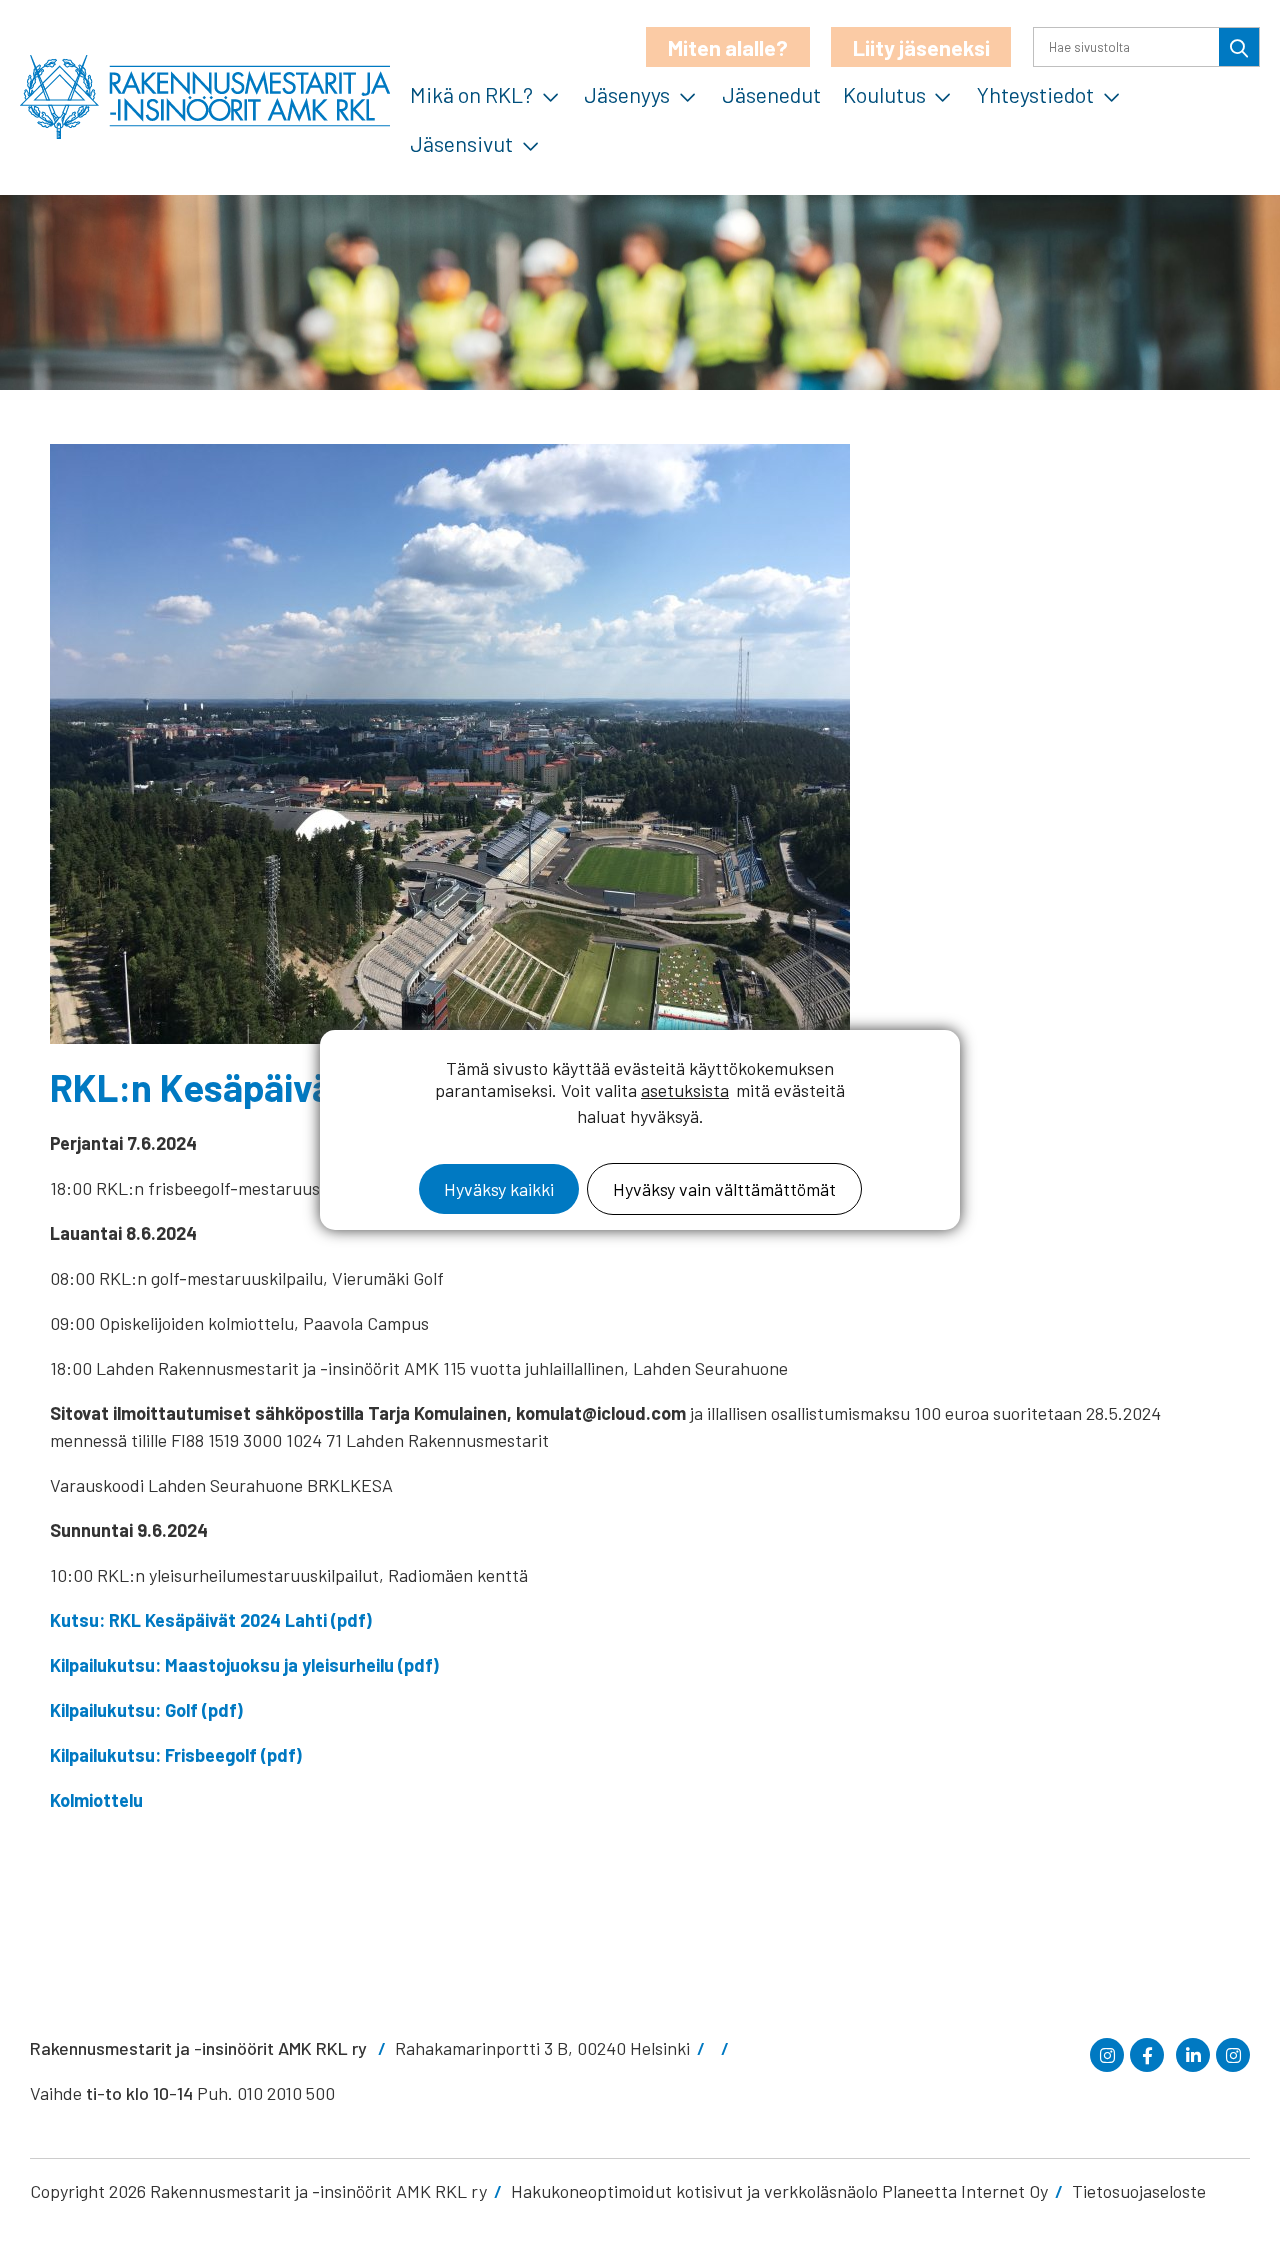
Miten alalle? (728, 47)
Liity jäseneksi (921, 47)
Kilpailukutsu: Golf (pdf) (146, 1710)
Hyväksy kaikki (499, 1189)
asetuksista (685, 1090)
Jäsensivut (461, 143)
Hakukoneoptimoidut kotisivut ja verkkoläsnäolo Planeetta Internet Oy (779, 2191)
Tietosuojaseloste (1139, 2191)
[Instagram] (1107, 2055)
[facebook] (1147, 2055)
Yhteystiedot (1035, 94)
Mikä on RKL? (471, 94)
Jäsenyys (627, 94)
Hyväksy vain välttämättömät (724, 1189)
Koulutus (884, 94)
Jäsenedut (771, 94)
